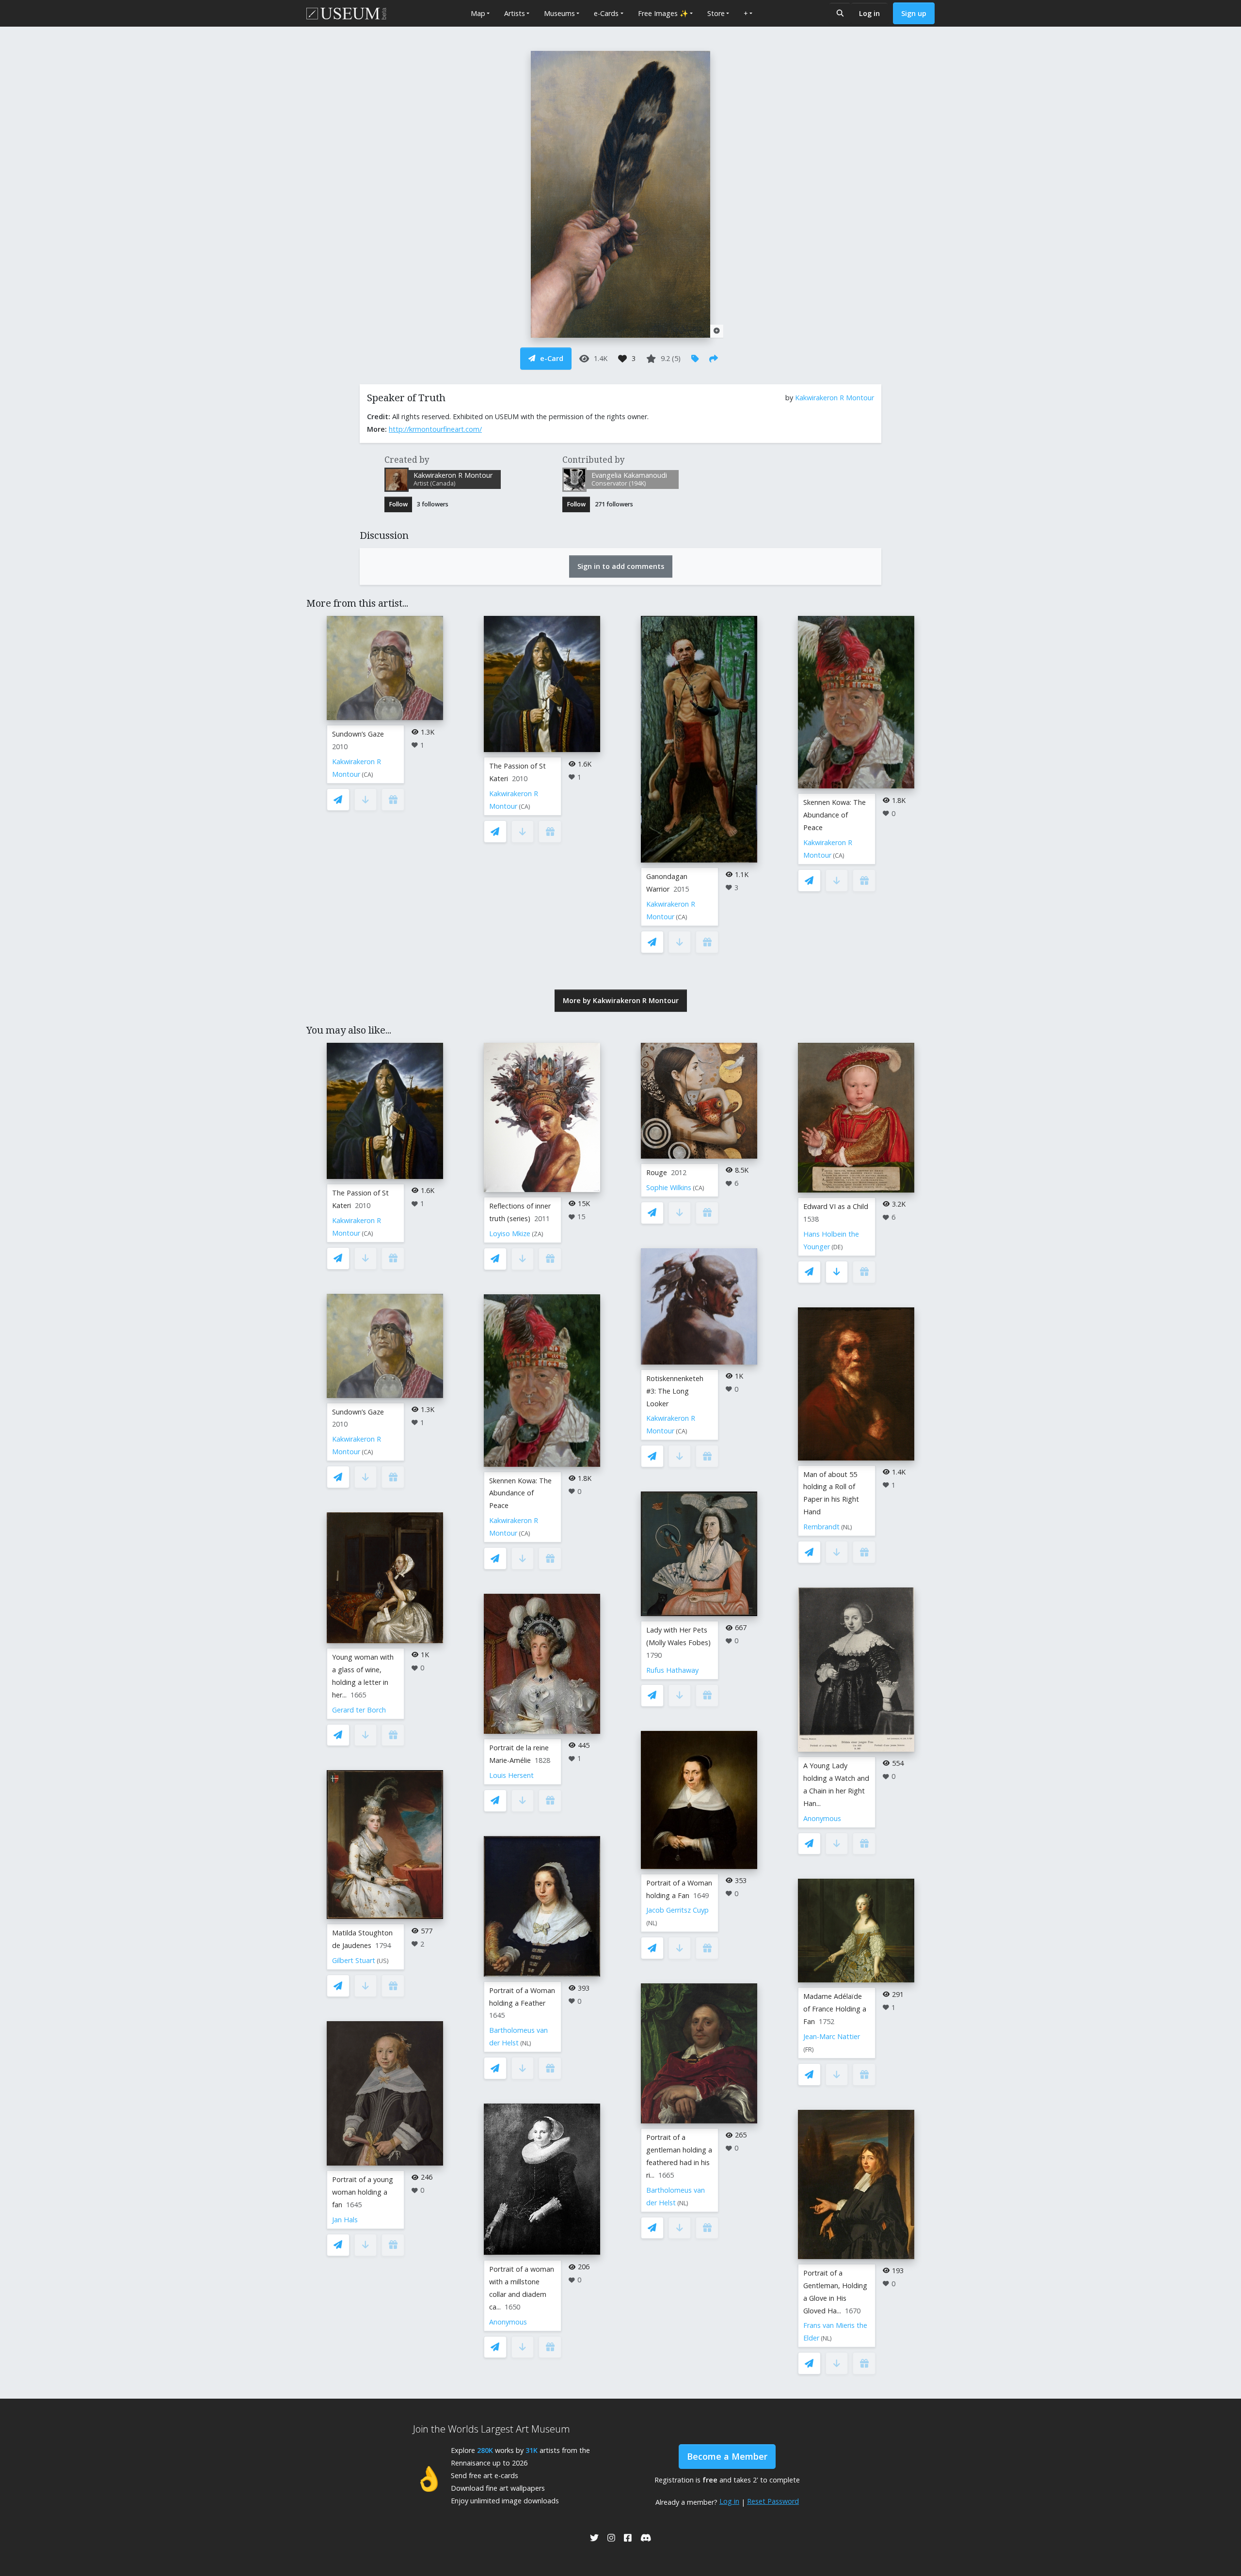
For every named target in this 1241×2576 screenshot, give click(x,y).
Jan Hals (345, 2220)
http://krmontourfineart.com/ (435, 429)
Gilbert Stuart (354, 1960)
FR (809, 2050)
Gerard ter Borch (359, 1710)
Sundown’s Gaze (358, 734)
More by (621, 1000)
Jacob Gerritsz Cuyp (677, 1910)
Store (716, 13)
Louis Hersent (511, 1775)
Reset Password (773, 2501)
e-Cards (606, 13)
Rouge (657, 1172)
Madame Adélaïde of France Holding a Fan (835, 2009)
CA (367, 775)
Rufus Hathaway (672, 1670)
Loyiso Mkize (510, 1233)
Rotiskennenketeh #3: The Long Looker (675, 1391)
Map (478, 13)
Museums (559, 13)
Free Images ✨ (663, 13)
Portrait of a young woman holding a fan (363, 2192)
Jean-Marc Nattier (832, 2036)
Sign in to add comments (621, 566)
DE (837, 1247)
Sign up (914, 13)
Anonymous (508, 2322)
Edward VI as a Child (836, 1206)
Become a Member (727, 2456)
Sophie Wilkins (669, 1187)
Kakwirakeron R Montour (835, 398)
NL (526, 2043)
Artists (515, 13)
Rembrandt (821, 1527)
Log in (869, 13)
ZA (538, 1234)
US (383, 1961)
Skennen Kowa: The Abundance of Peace (835, 815)
